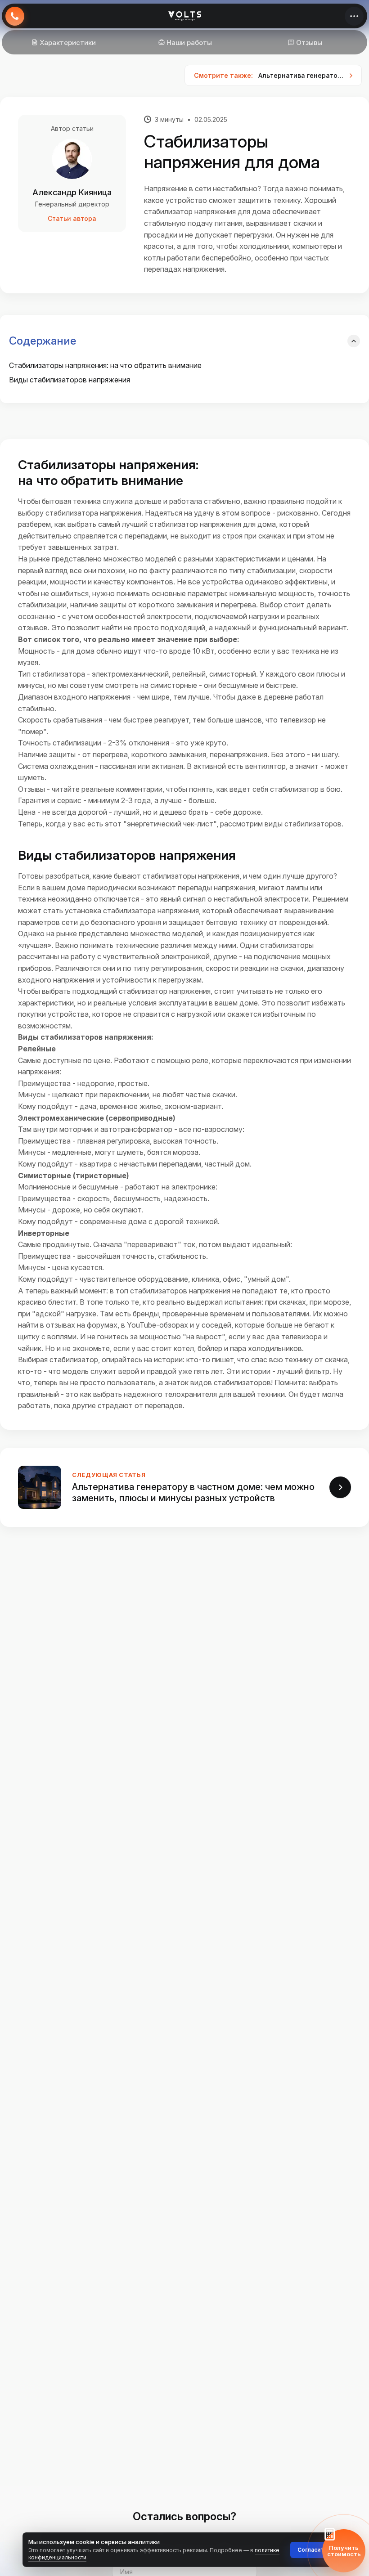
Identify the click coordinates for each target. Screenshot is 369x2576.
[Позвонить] (15, 16)
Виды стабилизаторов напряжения (70, 380)
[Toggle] (354, 341)
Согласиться (315, 2550)
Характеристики (68, 43)
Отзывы (309, 43)
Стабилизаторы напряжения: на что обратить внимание (105, 365)
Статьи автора (72, 218)
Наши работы (189, 43)
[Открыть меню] (354, 16)
